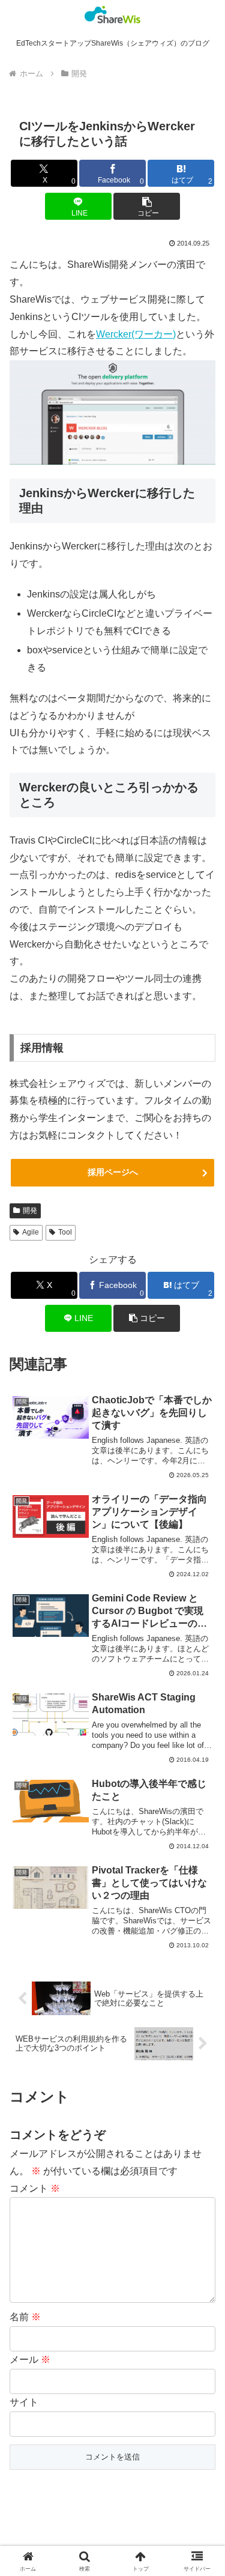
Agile (31, 1232)
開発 (30, 1211)
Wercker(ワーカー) (136, 334)
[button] (147, 206)
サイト (24, 2402)
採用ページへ (113, 1172)
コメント (35, 2188)
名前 (25, 2317)
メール (30, 2360)
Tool (65, 1232)
